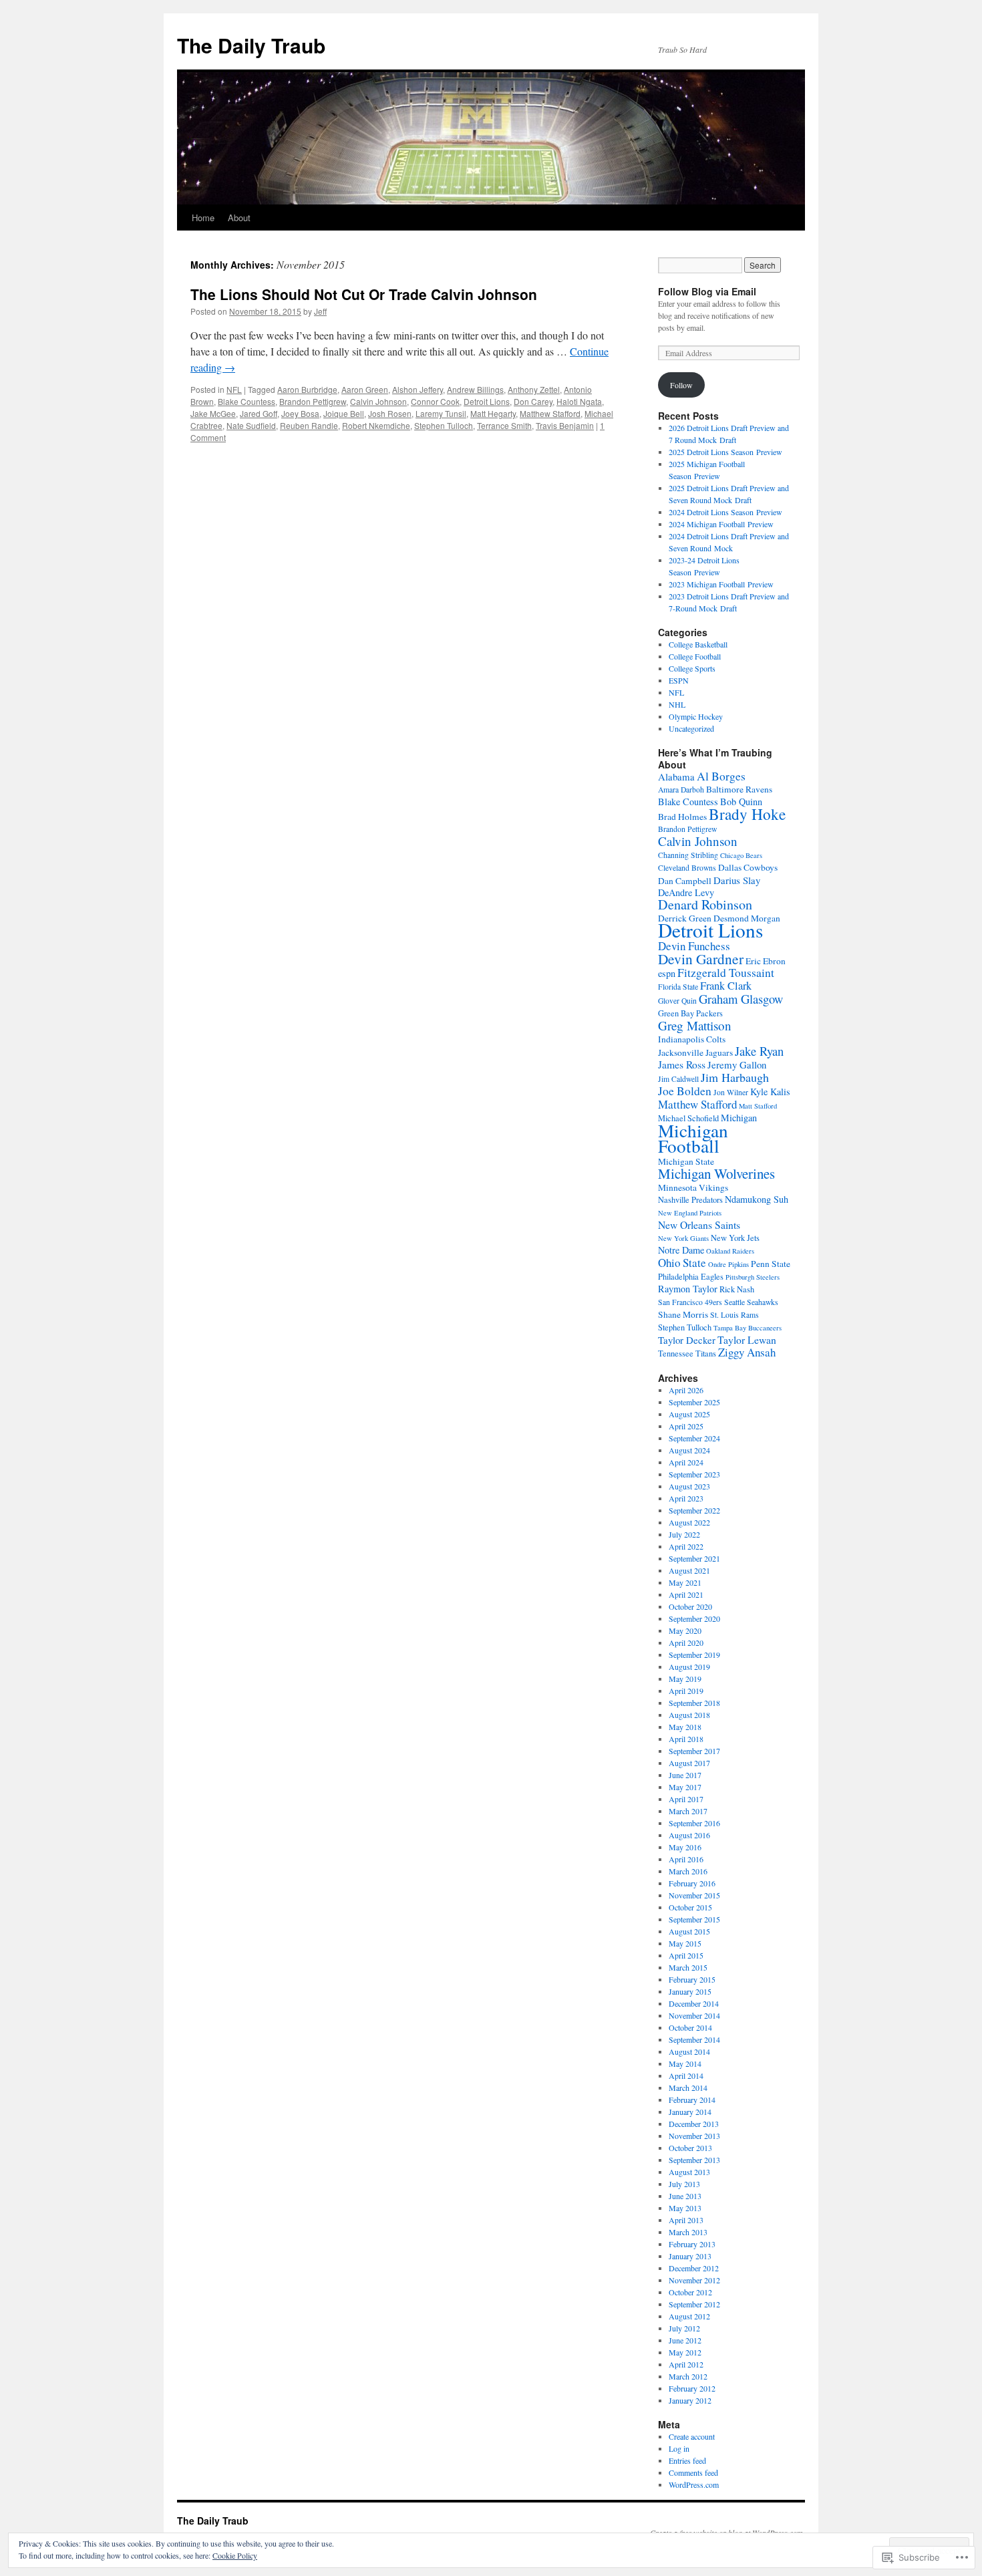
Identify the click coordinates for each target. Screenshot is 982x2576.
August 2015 (689, 1931)
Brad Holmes (682, 817)
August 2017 (689, 1763)
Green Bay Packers (690, 1013)
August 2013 (689, 2172)
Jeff (320, 311)
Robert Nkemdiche (376, 425)
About (239, 218)
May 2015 (685, 1943)
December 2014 (694, 2003)
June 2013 (685, 2196)
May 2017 (685, 1787)
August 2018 (689, 1715)
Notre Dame (681, 1250)
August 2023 (689, 1486)
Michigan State (686, 1161)
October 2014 (690, 2027)
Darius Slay (737, 880)
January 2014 (690, 2112)
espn (667, 973)
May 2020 (685, 1630)
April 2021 (686, 1594)
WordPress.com (694, 2484)
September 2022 (694, 1510)
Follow (681, 385)
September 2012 (694, 2304)
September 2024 (694, 1438)
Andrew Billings (475, 389)
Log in (679, 2448)
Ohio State (682, 1263)
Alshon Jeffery (418, 389)
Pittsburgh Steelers (753, 1277)
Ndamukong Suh (757, 1199)
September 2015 (694, 1919)
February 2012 (692, 2388)
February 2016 (692, 1883)
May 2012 (685, 2352)
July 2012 (684, 2328)
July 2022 (684, 1534)
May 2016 (685, 1847)
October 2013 (690, 2148)
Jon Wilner (731, 1092)
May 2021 (685, 1582)
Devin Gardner (701, 959)
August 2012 (689, 2316)
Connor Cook (435, 401)
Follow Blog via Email (707, 291)
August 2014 (689, 2051)
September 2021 (694, 1558)
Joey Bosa (300, 413)
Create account (692, 2436)
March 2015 (688, 1967)
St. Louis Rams (734, 1315)
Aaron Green (365, 389)
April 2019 (686, 1691)
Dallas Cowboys (748, 867)
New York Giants (683, 1238)
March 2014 (688, 2088)
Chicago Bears (741, 855)
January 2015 (690, 1991)
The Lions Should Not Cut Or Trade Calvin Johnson (364, 294)
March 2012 (688, 2376)
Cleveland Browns (687, 868)
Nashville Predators (690, 1200)
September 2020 (694, 1618)
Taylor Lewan (747, 1339)
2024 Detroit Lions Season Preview (725, 512)
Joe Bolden (685, 1091)
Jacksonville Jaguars (695, 1052)
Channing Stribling (688, 855)
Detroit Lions (487, 401)
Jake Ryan (759, 1051)
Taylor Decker (687, 1340)
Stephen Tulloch (444, 425)
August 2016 (689, 1835)
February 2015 (692, 1979)
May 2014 (685, 2063)
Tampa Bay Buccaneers (748, 1328)
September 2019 (694, 1655)
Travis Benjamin (565, 425)
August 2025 (689, 1414)
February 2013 (692, 2244)
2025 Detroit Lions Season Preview (725, 452)
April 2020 (686, 1642)
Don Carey (533, 401)
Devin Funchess (694, 946)
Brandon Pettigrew (313, 401)
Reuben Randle (309, 425)
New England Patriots (690, 1213)
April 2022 (686, 1546)
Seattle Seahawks (751, 1302)
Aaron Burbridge (307, 389)
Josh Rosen (390, 413)
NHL (677, 704)
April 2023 (686, 1498)
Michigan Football (693, 1138)
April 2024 (686, 1462)
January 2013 (690, 2256)
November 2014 (694, 2015)
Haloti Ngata (579, 401)
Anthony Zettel (534, 389)
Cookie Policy (235, 2555)
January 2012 (690, 2400)
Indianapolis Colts (692, 1039)
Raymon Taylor (688, 1289)
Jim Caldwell (678, 1079)
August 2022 (689, 1522)
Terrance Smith (504, 425)
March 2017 (688, 1811)
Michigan (739, 1118)
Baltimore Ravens (739, 789)
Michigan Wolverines (716, 1173)
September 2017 (694, 1751)
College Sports (692, 668)
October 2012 (690, 2292)
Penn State (771, 1264)
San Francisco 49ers (690, 1302)
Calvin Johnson (378, 401)
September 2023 (694, 1474)
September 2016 (694, 1823)
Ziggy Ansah (747, 1352)
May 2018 (685, 1727)
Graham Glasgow (741, 999)
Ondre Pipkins (728, 1264)
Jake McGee (213, 413)
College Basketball (698, 644)
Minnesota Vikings (693, 1187)
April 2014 (686, 2076)
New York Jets (735, 1238)
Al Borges (721, 776)
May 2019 (685, 1679)
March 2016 (688, 1871)
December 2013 (694, 2124)
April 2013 (686, 2220)
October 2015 (690, 1907)
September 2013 (694, 2160)
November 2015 (694, 1895)
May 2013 (685, 2208)
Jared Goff (259, 413)
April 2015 (686, 1955)
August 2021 (689, 1570)
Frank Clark (726, 986)
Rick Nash (737, 1289)
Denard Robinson (705, 904)
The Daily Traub (251, 45)
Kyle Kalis (770, 1092)
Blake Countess (247, 401)
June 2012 (685, 2340)
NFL (234, 389)
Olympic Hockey (696, 716)
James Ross (682, 1064)
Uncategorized (691, 728)
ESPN (679, 680)
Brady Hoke (747, 814)
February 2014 (692, 2100)
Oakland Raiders (730, 1251)
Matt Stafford (758, 1106)
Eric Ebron (766, 961)
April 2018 (686, 1739)
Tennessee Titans (687, 1353)
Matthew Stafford (550, 413)
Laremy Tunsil (441, 413)
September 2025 (694, 1402)
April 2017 (686, 1799)
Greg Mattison (695, 1025)
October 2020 (690, 1606)
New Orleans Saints (699, 1225)
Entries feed (687, 2460)
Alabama (676, 776)
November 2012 (694, 2280)
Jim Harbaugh (735, 1077)
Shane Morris (683, 1314)
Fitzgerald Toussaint (726, 973)
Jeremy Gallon (737, 1064)
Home (203, 218)
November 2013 (694, 2136)
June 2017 (685, 1775)
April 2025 (686, 1426)
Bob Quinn (741, 802)
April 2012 (686, 2364)
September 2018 (694, 1703)
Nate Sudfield (251, 425)
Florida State (678, 987)
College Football (695, 656)
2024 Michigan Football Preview (721, 524)
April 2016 (686, 1859)
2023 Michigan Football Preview (721, 584)
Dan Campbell (685, 881)
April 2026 (686, 1390)
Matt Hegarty (493, 413)
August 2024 (689, 1450)
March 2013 (688, 2232)
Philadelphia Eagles (691, 1277)
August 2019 (689, 1667)
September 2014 (694, 2039)
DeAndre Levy (686, 892)
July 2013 (684, 2184)
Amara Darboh (681, 790)
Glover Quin (677, 1001)
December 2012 (694, 2268)
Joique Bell (344, 413)
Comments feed (693, 2472)
